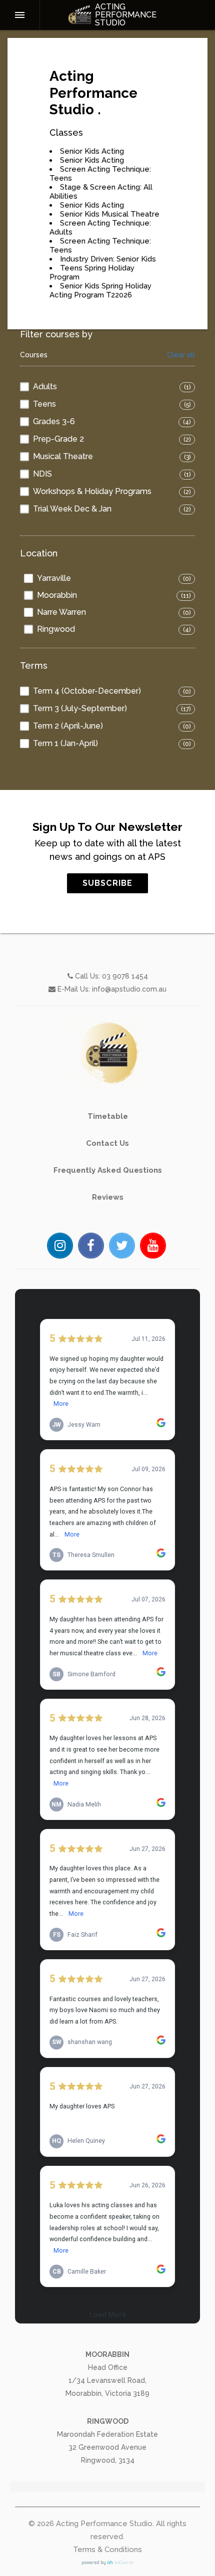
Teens (44, 404)
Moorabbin (57, 595)
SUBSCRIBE (108, 883)
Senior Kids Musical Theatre (110, 214)
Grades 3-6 (54, 421)
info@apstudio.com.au (129, 989)
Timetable (108, 1116)
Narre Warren (61, 612)
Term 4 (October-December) (87, 691)
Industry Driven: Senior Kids (108, 259)
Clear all (181, 355)
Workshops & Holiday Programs (92, 491)
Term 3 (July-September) (80, 708)
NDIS (42, 474)
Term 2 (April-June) (68, 726)
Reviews (108, 1197)
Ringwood (56, 629)
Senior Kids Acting (92, 151)
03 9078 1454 (125, 976)
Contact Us (107, 1143)
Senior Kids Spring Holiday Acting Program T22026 (100, 290)
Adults (45, 386)
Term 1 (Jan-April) (65, 743)
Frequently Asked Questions (108, 1170)
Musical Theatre (63, 456)
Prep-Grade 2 (58, 439)
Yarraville (54, 578)
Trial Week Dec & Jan (72, 509)
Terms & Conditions (107, 2550)
